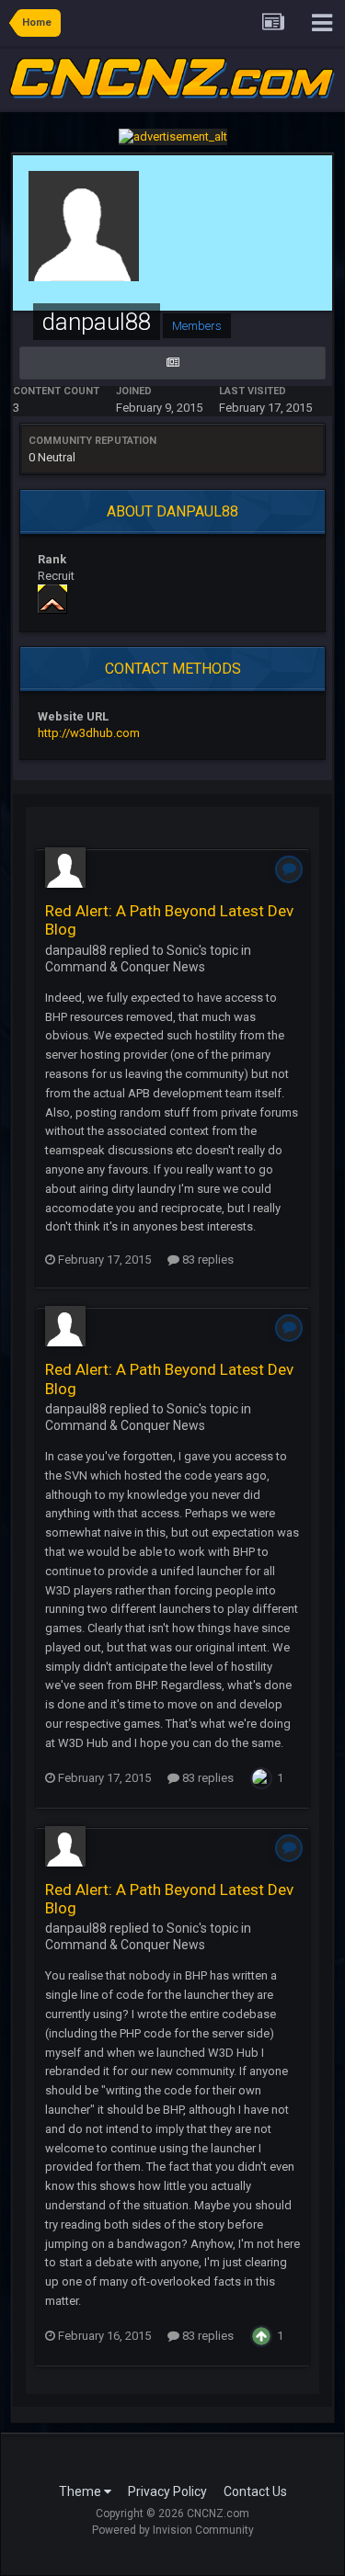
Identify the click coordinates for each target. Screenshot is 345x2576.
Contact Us (255, 2491)
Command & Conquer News (125, 967)
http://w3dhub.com (89, 733)
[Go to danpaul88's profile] (65, 868)
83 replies (207, 1260)
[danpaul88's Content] (172, 363)
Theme (81, 2491)
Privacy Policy (167, 2491)
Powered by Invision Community (173, 2530)
